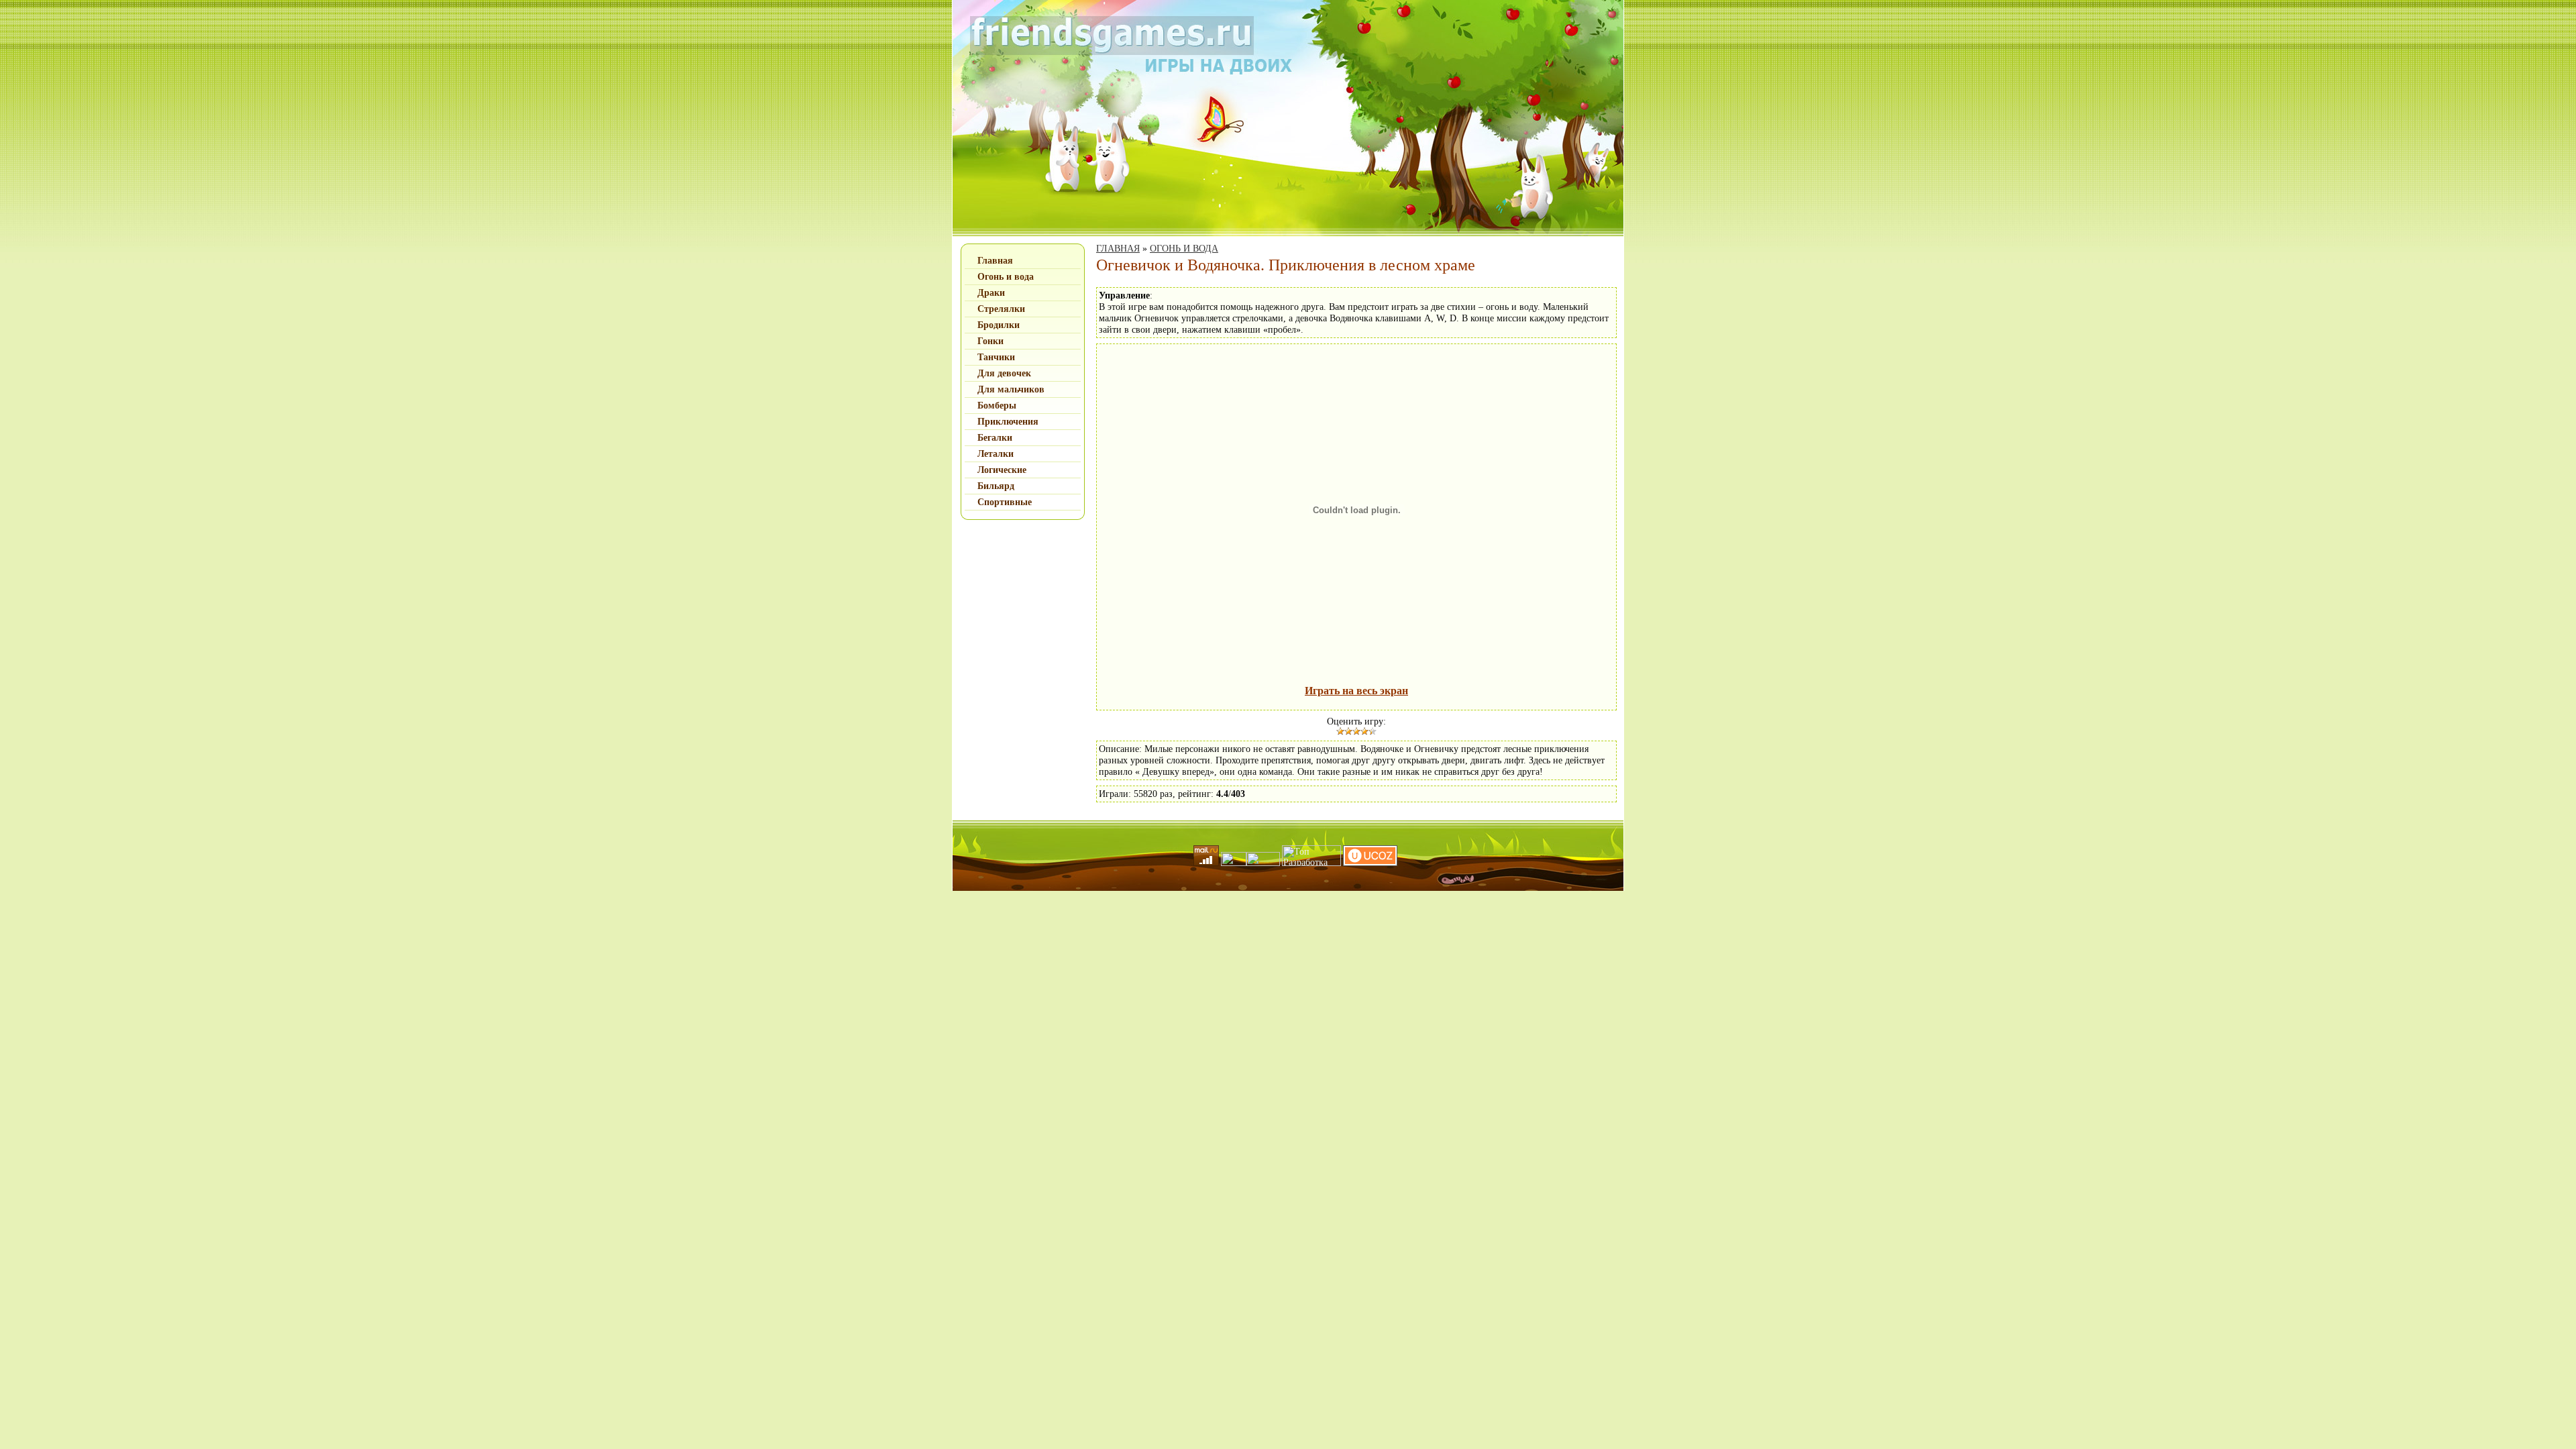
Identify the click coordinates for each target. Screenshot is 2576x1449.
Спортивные (1005, 502)
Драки (991, 293)
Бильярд (996, 486)
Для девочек (1004, 373)
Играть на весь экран (1356, 691)
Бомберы (997, 406)
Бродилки (999, 325)
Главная (995, 261)
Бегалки (995, 438)
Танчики (996, 357)
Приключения (1008, 422)
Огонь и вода (1006, 277)
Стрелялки (1001, 309)
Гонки (990, 341)
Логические (1002, 470)
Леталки (996, 454)
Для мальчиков (1011, 389)
